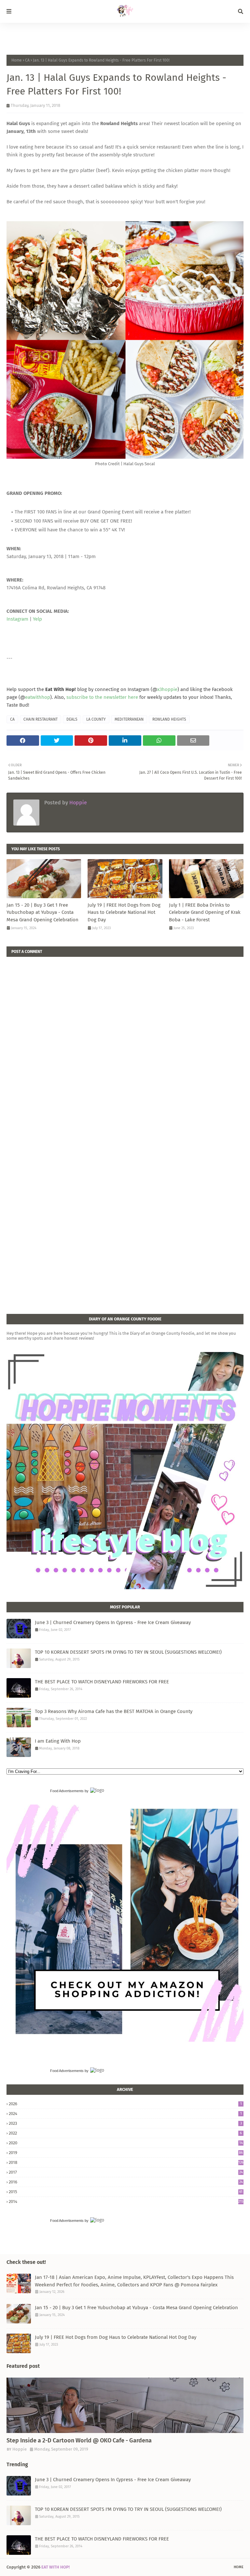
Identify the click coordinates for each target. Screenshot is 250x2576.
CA (27, 60)
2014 (126, 2202)
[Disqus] (125, 1038)
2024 (125, 2114)
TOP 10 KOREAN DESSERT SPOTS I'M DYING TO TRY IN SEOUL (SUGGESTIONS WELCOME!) (128, 1652)
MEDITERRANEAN (129, 719)
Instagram (17, 619)
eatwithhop (38, 697)
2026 (125, 2104)
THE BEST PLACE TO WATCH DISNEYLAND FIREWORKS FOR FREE (102, 1682)
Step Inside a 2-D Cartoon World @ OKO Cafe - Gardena (79, 2440)
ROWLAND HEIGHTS (169, 719)
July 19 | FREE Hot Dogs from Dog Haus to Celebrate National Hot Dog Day (124, 912)
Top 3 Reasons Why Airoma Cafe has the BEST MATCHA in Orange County (114, 1711)
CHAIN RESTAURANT (41, 719)
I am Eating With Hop (58, 1741)
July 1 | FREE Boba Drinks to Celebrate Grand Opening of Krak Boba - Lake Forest (205, 912)
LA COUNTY (96, 719)
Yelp (37, 619)
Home (17, 60)
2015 (126, 2192)
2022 (125, 2133)
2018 (126, 2162)
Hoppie (77, 803)
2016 (126, 2182)
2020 (126, 2143)
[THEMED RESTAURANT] (125, 2405)
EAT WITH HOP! (56, 2567)
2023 (125, 2123)
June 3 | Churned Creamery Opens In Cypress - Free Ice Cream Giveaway (113, 1622)
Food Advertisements (67, 1791)
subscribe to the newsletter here (102, 697)
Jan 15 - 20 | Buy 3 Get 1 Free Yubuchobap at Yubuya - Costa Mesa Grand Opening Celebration (42, 912)
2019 (126, 2153)
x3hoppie (167, 689)
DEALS (72, 719)
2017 (126, 2172)
